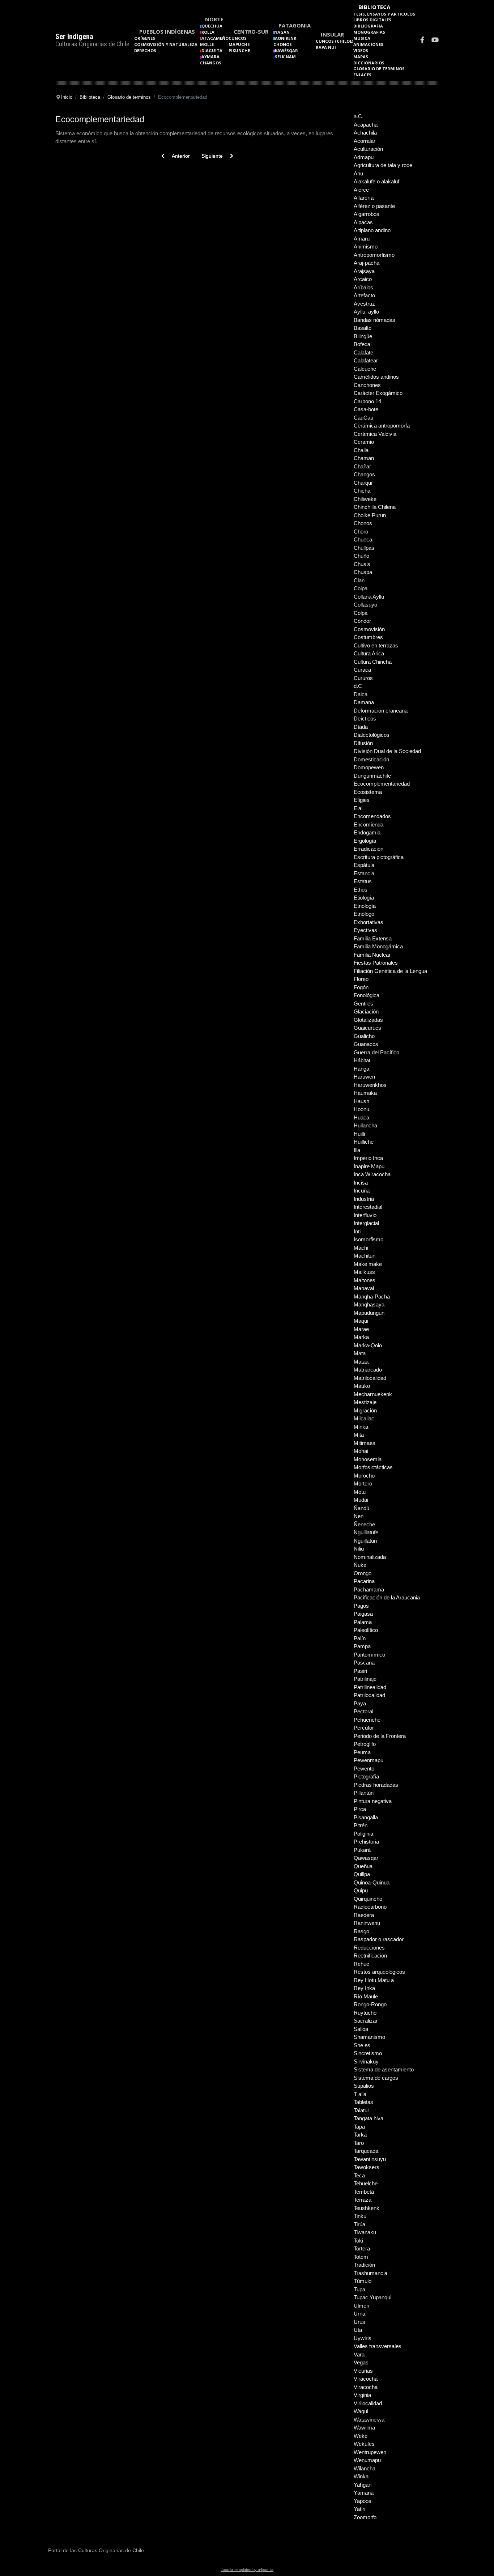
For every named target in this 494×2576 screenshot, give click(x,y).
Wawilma (364, 2428)
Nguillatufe (366, 1532)
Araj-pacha (367, 263)
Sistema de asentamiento (384, 2069)
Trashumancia (370, 2273)
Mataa (361, 1362)
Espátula (364, 865)
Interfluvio (365, 1215)
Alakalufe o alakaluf (376, 181)
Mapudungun (369, 1313)
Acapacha (366, 125)
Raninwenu (367, 1923)
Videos (361, 50)
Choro (361, 532)
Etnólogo (364, 914)
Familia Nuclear (372, 955)
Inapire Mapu (369, 1166)
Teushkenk (367, 2208)
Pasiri (360, 1671)
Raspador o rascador (379, 1939)
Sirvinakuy (366, 2061)
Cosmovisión (369, 629)
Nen (359, 1516)
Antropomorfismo (374, 255)
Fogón (361, 987)
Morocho (364, 1476)
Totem (361, 2257)
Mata (360, 1353)
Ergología (365, 841)
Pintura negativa (373, 1801)
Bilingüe (363, 336)
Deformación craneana (381, 711)
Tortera (362, 2248)
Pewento (364, 1769)
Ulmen (361, 2306)
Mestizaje (365, 1402)
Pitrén (361, 1825)
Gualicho (364, 1036)
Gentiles (363, 1004)
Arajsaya (364, 271)
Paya (360, 1703)
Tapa (359, 2127)
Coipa (361, 588)
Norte (214, 19)
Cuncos (238, 38)
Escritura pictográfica (379, 857)
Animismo (366, 246)
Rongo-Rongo (370, 2004)
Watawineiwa (369, 2420)
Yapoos (363, 2501)
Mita (359, 1435)
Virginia (362, 2395)
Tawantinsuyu (370, 2159)
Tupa (359, 2289)
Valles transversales (378, 2346)
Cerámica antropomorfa (382, 426)
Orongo (363, 1573)
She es (362, 2045)
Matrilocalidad (370, 1378)
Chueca (363, 539)
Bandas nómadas (374, 320)
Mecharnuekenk (373, 1394)
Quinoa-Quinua (372, 1882)
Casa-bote (366, 409)
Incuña (362, 1191)
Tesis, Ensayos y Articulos (384, 14)
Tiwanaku (365, 2232)
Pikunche (239, 50)
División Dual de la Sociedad (387, 751)
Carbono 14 (367, 401)
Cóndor (362, 621)
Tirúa (359, 2224)
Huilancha (365, 1125)
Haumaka (365, 1093)
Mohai (361, 1451)
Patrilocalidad (369, 1695)
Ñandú (361, 1508)
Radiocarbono (370, 1907)
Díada (361, 727)
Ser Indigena (74, 37)
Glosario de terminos (379, 69)
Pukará (362, 1850)
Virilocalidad (368, 2403)
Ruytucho (365, 2013)
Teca (359, 2175)
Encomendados (372, 816)
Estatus (363, 881)
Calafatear (366, 360)
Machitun (365, 1256)
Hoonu (361, 1109)
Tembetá (364, 2192)
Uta (358, 2330)
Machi (361, 1248)
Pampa (362, 1646)
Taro (359, 2143)
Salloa (361, 2029)
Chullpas (364, 548)
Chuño (361, 556)
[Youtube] (435, 41)
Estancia (364, 873)
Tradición (364, 2265)
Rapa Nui (326, 47)
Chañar (362, 466)
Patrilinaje (365, 1679)
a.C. (359, 116)
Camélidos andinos (376, 377)
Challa (361, 450)
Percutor (364, 1728)
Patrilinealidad (370, 1687)
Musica (362, 38)
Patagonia (295, 25)
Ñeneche (364, 1524)
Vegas (361, 2362)
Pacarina (364, 1581)
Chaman (364, 458)
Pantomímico (369, 1655)
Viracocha (366, 2379)
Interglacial (366, 1223)
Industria (364, 1199)
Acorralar (365, 141)
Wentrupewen (370, 2452)
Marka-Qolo (368, 1345)
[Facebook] (422, 41)
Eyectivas (365, 930)
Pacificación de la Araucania (387, 1597)
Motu (360, 1492)
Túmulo (363, 2281)
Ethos (361, 890)
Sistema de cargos (376, 2078)
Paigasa (363, 1614)
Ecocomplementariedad (382, 784)
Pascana (364, 1663)
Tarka (360, 2135)
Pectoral (363, 1711)
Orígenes (145, 38)
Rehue (361, 1964)
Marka (361, 1337)
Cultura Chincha (373, 662)
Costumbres (368, 637)
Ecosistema (368, 792)
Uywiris (363, 2338)
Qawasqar (366, 1858)
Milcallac (364, 1418)
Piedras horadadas (376, 1785)
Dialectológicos (372, 735)
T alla (360, 2094)
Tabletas (363, 2102)
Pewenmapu (369, 1760)
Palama (363, 1622)
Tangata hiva (369, 2118)
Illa (357, 1150)
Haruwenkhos (370, 1085)
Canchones (367, 385)
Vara (359, 2354)
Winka (361, 2476)
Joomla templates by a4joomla (247, 2569)
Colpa (361, 613)
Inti (357, 1231)
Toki (358, 2241)
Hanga (361, 1069)
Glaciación (366, 1011)
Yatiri (359, 2509)
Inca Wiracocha (372, 1174)
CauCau (363, 418)
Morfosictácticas (373, 1467)
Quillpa (362, 1874)
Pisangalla (366, 1817)
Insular (332, 34)
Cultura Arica (369, 653)
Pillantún (364, 1793)
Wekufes (364, 2444)
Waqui (361, 2411)
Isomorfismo (369, 1239)
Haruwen (364, 1077)
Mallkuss (364, 1272)
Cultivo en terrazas (376, 645)
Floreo (361, 979)
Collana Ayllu (369, 597)
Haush (361, 1101)
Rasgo (361, 1931)
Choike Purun (370, 515)
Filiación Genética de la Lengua (390, 971)
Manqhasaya (369, 1304)
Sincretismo (368, 2053)
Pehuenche (367, 1720)
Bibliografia (368, 26)
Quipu (361, 1890)
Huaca (361, 1117)
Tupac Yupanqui (372, 2297)
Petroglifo (365, 1744)
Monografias (369, 32)
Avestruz (364, 304)
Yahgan (363, 2485)
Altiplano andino (372, 230)
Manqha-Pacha (372, 1296)
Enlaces (362, 75)
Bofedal (363, 344)
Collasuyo (365, 605)
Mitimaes (365, 1443)
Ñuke (360, 1565)
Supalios (364, 2086)
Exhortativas (369, 922)
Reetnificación (370, 1956)
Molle (207, 44)
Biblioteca (374, 7)
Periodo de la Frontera (380, 1736)
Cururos (363, 678)
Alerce (361, 190)
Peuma (362, 1752)
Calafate (363, 352)
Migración (365, 1410)
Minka (361, 1427)
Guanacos (366, 1044)
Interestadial (368, 1207)
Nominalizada (370, 1557)
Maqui (361, 1321)
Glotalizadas (368, 1020)
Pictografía (366, 1776)
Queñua (363, 1866)
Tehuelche (366, 2183)
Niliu (359, 1549)
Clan (359, 580)
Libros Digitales (372, 20)
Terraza (363, 2200)
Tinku (360, 2216)
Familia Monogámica (378, 946)
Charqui (363, 483)
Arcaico (363, 279)
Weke (361, 2436)
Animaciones (368, 44)
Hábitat (362, 1060)
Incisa (361, 1183)
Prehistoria (366, 1842)
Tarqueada (366, 2151)
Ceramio (364, 442)
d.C (358, 686)
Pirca (360, 1809)
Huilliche (364, 1142)
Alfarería (364, 198)
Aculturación (368, 149)
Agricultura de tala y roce (383, 165)
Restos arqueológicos (379, 1972)
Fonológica (367, 995)
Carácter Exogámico (378, 393)
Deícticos (365, 719)
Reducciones (369, 1948)
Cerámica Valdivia (375, 434)
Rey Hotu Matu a (374, 1980)
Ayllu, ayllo (366, 312)
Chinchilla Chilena (375, 507)
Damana (364, 702)
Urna (359, 2314)
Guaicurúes (367, 1028)
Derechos (145, 50)
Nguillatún (365, 1541)
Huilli (359, 1134)
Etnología (365, 906)
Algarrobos (367, 214)
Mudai (361, 1500)
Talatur (361, 2110)
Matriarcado (368, 1370)
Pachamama (369, 1589)
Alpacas (363, 222)
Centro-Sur (251, 31)
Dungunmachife (372, 776)
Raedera (364, 1915)
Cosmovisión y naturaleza (166, 44)
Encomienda (369, 824)
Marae (361, 1329)
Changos (211, 63)
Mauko (362, 1386)
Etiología (364, 898)
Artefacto (364, 295)
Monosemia (368, 1459)
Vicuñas (363, 2371)
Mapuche (239, 44)
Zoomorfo (365, 2517)
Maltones (365, 1280)
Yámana (364, 2493)
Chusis (362, 564)
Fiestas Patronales (376, 963)
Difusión (363, 743)
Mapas (361, 57)
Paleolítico (366, 1630)
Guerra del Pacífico (376, 1052)
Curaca (362, 670)
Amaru (362, 239)
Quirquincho (368, 1899)
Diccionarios (369, 63)
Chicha (362, 491)
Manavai (364, 1288)
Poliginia (363, 1834)
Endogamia (367, 832)
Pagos (361, 1606)
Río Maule (366, 1996)
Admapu (364, 157)
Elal (358, 808)
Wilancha (365, 2468)
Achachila (365, 133)
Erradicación (369, 849)
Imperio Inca (368, 1158)
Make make (368, 1264)
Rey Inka (364, 1988)
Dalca (361, 694)
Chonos (283, 44)
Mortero (363, 1483)
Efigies (362, 800)
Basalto (363, 328)
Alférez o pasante (374, 206)
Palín (360, 1638)
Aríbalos (363, 287)
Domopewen (369, 767)
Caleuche (365, 369)
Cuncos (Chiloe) (335, 41)
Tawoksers (367, 2167)
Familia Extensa (373, 938)
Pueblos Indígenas (167, 31)
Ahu (358, 173)
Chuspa (363, 572)
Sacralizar (366, 2021)
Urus (359, 2322)
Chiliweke (365, 499)
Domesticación (371, 759)
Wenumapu (367, 2460)
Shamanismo (369, 2037)
